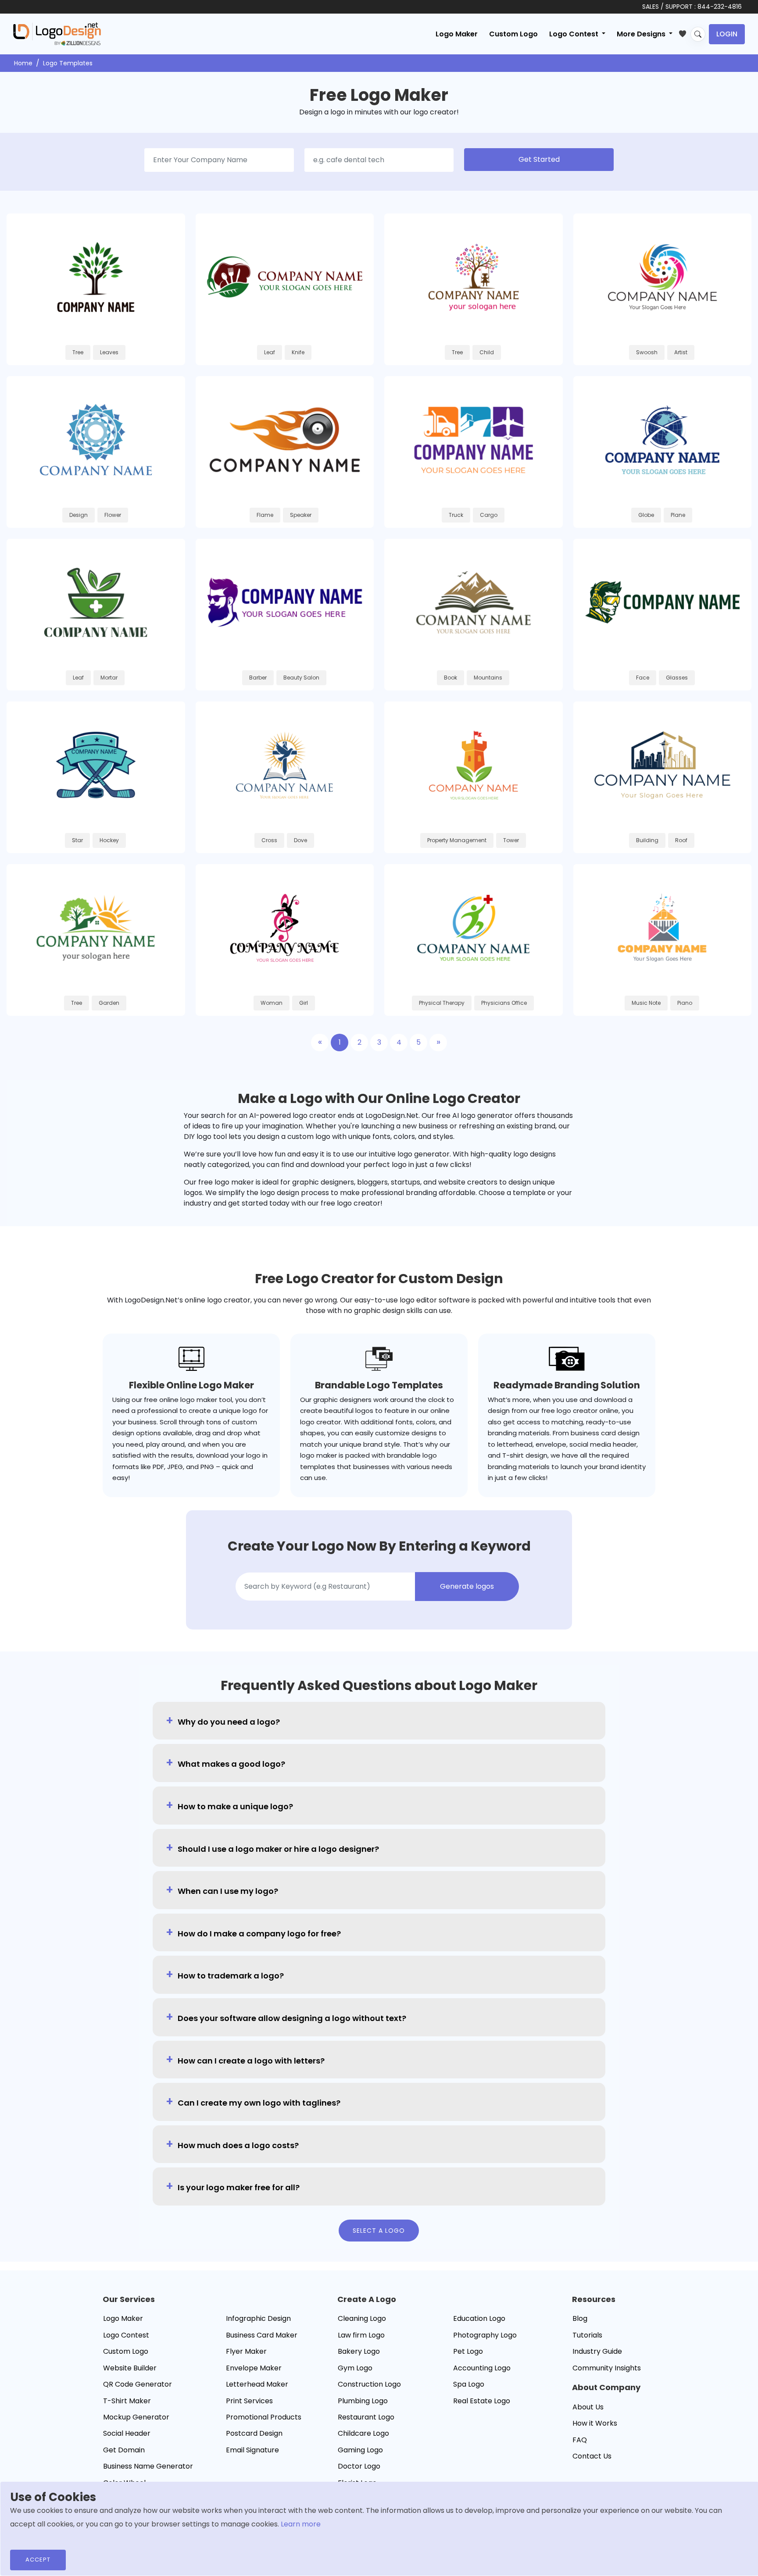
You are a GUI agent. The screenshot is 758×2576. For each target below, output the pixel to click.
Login (727, 34)
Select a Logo (379, 2231)
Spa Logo (469, 2384)
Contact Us (592, 2456)
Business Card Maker (262, 2335)
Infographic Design (258, 2318)
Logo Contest (126, 2335)
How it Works (595, 2423)
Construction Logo (369, 2384)
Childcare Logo (363, 2433)
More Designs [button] (642, 34)
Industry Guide (597, 2351)
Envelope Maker (254, 2368)
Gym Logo (355, 2368)
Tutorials (587, 2335)
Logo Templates (68, 63)
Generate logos (467, 1586)
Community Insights (607, 2368)
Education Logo (479, 2318)
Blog (580, 2318)
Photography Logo (485, 2335)
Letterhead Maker (257, 2384)
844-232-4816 (720, 7)
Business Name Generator (148, 2466)
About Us (588, 2407)
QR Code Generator (138, 2384)
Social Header (127, 2433)
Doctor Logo (359, 2466)
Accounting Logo (482, 2368)
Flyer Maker (246, 2351)
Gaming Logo (360, 2450)
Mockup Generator (136, 2417)
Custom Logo (513, 34)
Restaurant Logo (366, 2417)
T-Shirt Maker (127, 2401)
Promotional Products (264, 2417)
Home (23, 63)
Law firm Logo (361, 2335)
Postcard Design (254, 2433)
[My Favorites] (685, 32)
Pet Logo (468, 2351)
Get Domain (124, 2450)
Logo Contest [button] (575, 34)
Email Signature (252, 2450)
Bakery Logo (359, 2351)
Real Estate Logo (482, 2401)
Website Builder (130, 2368)
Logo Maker (457, 34)
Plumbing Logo (363, 2401)
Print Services (249, 2401)
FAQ (580, 2440)
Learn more (301, 2524)
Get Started (539, 159)
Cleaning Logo (362, 2318)
